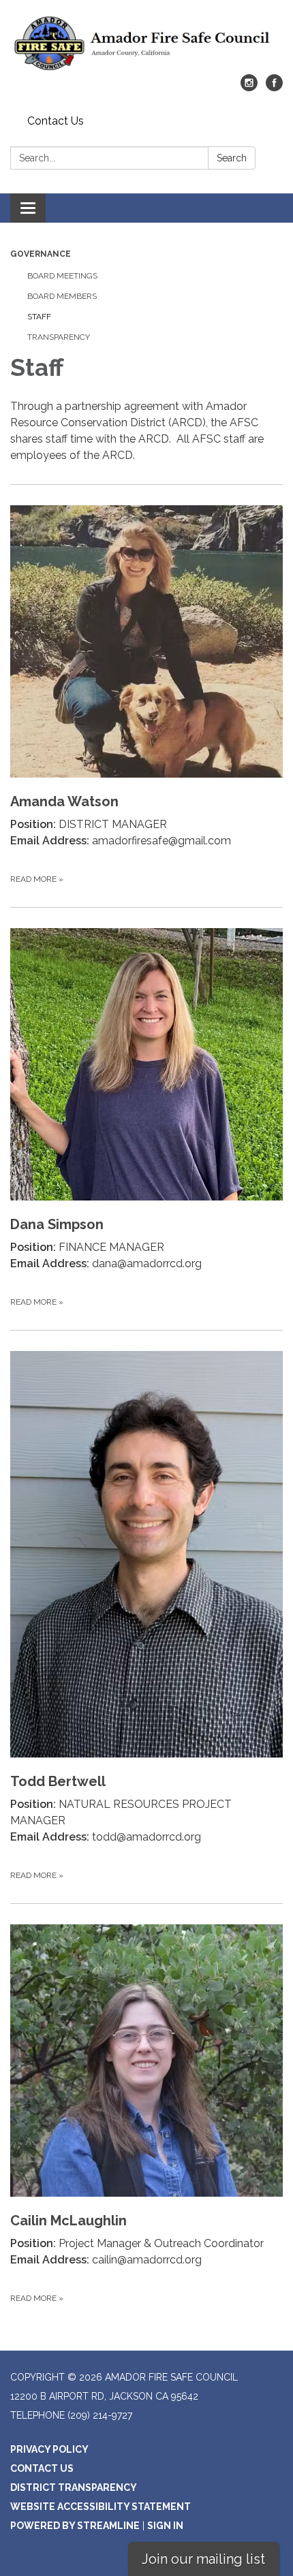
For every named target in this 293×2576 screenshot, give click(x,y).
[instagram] (249, 88)
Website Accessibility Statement (101, 2507)
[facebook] (274, 88)
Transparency (59, 337)
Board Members (62, 296)
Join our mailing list (203, 2559)
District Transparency (74, 2487)
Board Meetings (62, 276)
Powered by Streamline (75, 2526)
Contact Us (56, 121)
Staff (39, 317)
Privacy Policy (49, 2449)
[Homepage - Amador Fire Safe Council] (146, 44)
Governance (41, 254)
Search (232, 158)
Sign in (165, 2526)
